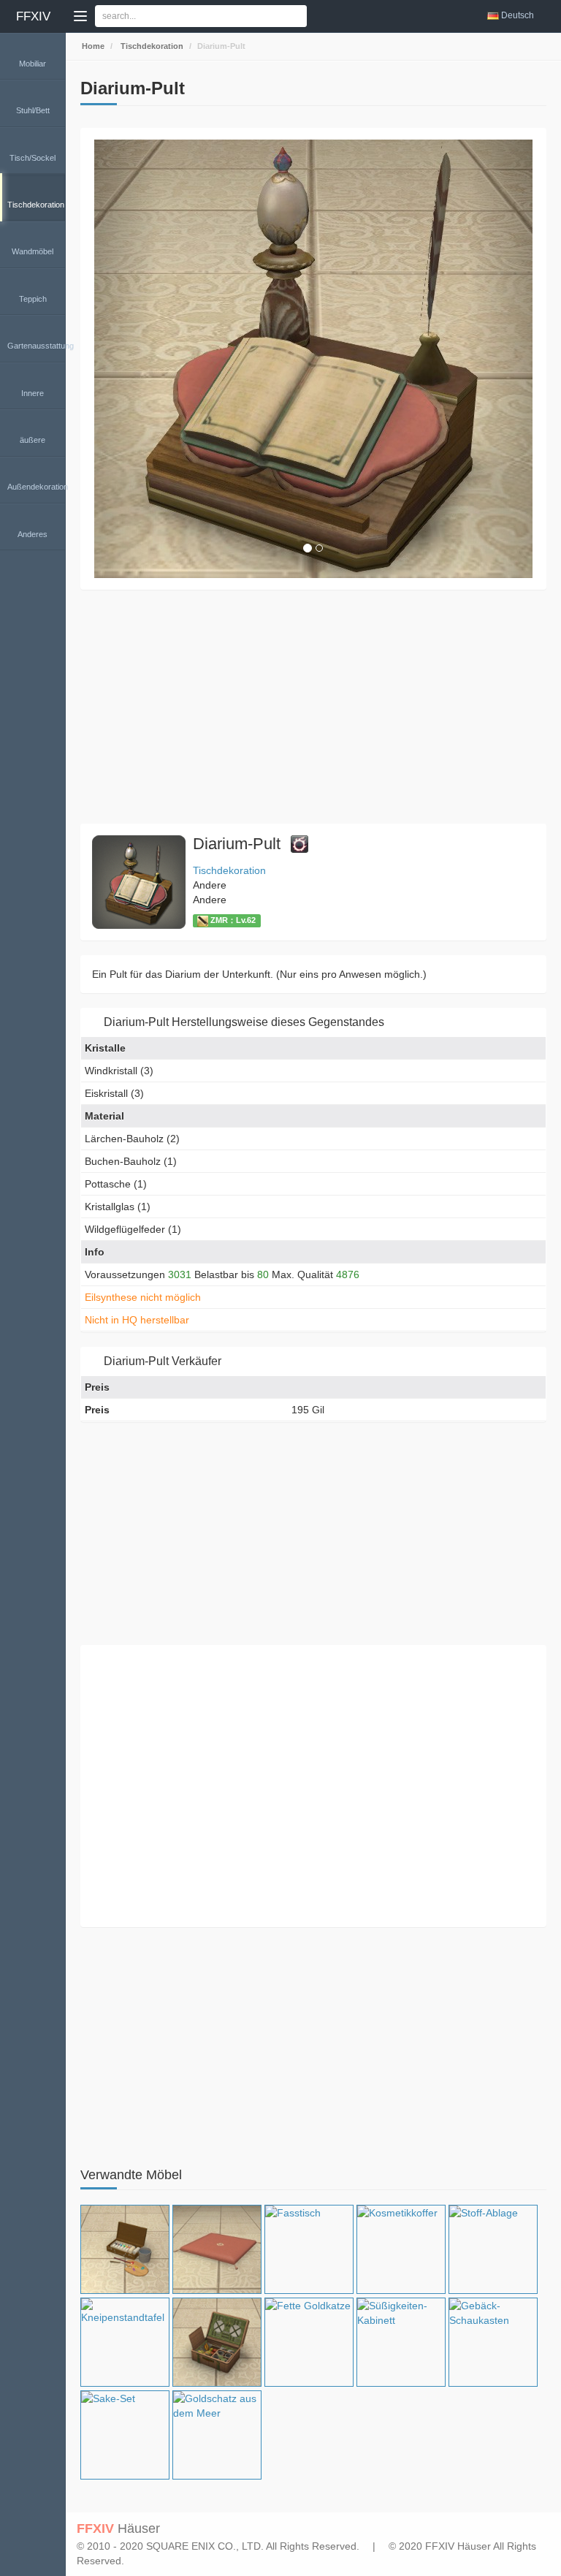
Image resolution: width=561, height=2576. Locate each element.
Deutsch (518, 15)
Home (92, 46)
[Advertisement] (313, 707)
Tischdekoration (151, 46)
